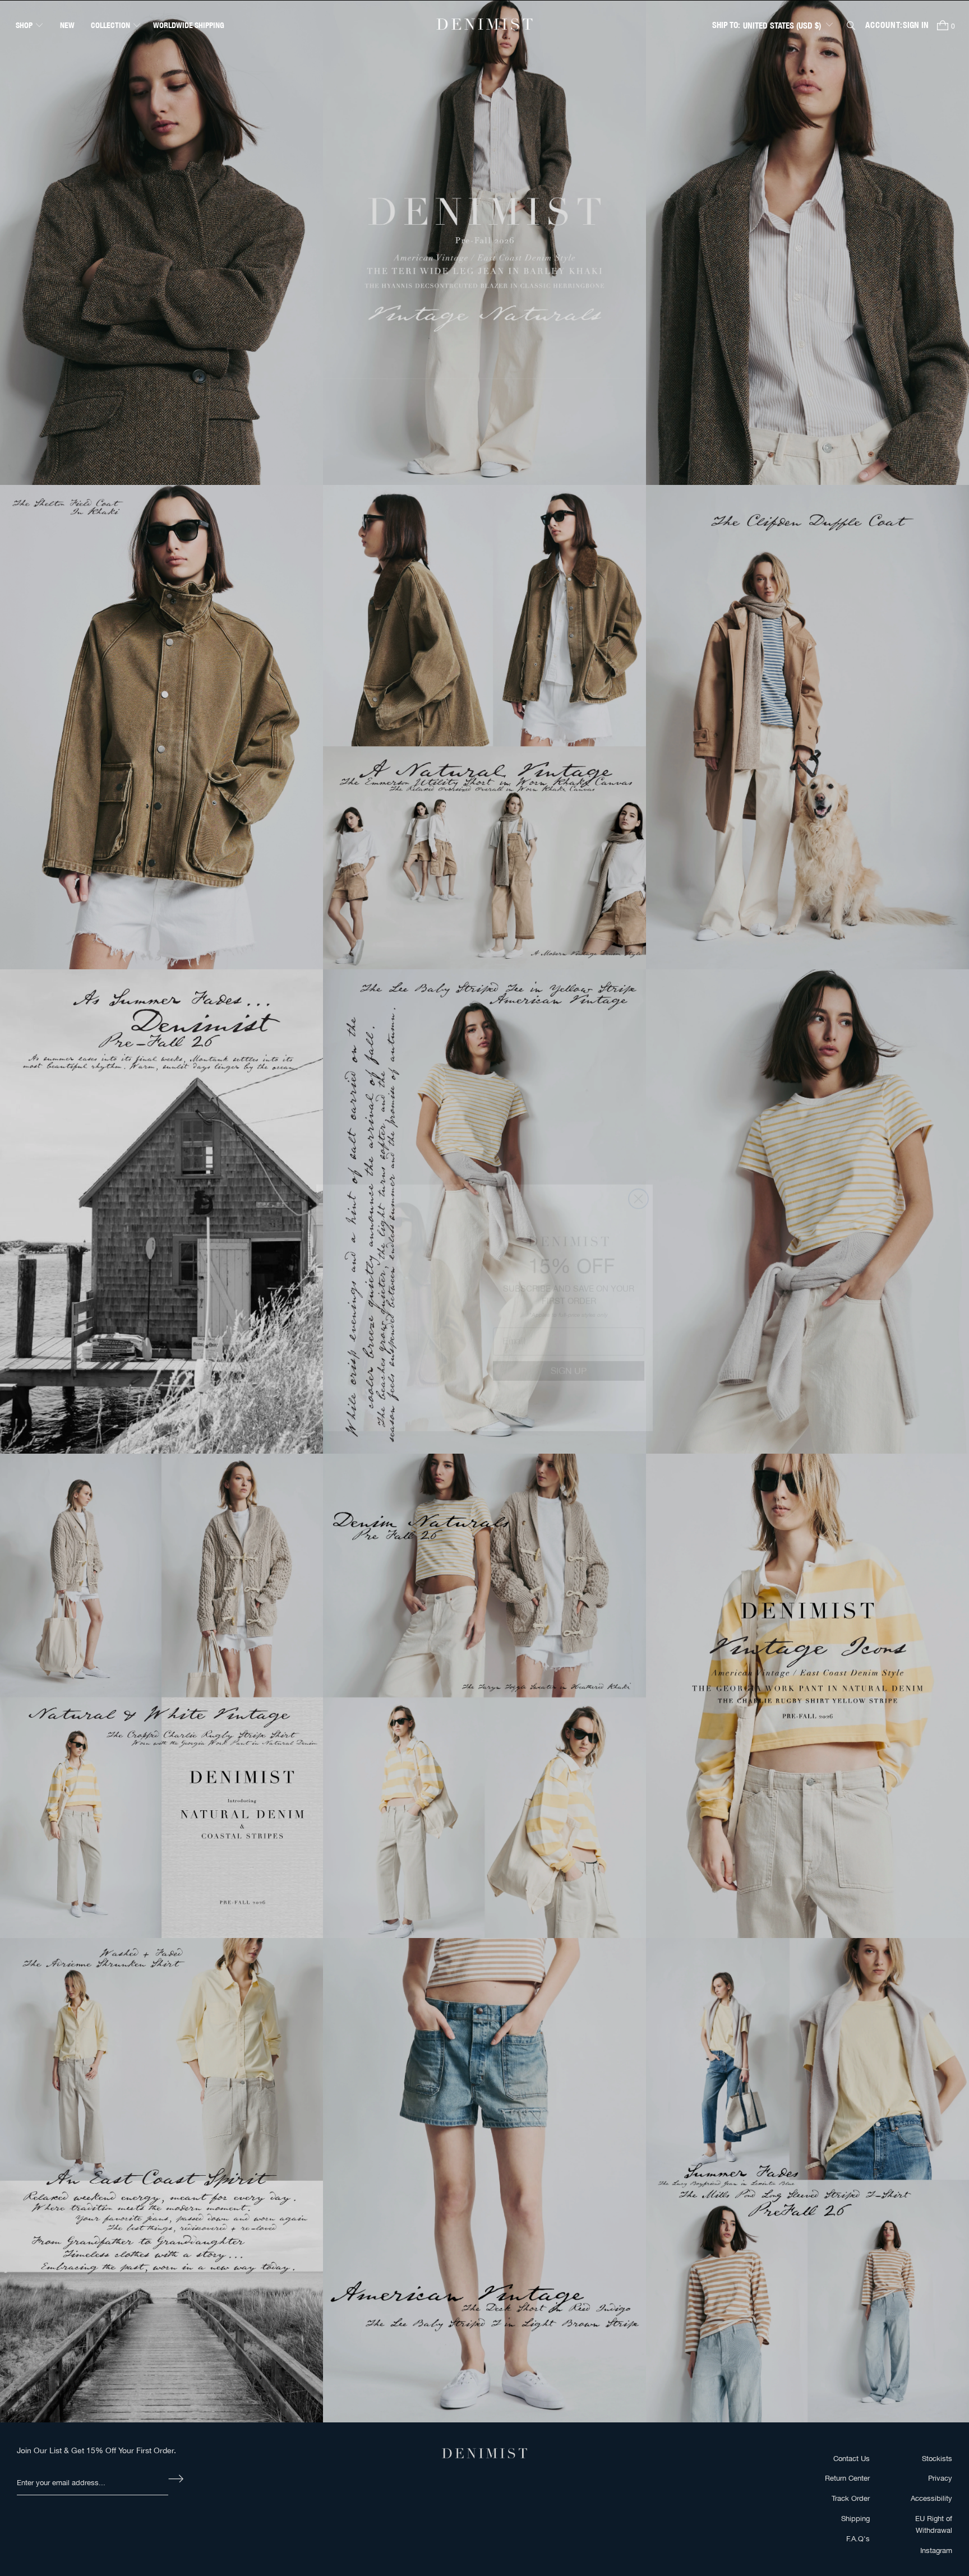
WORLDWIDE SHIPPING (189, 25)
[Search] (851, 26)
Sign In (916, 25)
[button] (30, 25)
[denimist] (484, 25)
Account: (884, 25)
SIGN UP (569, 1351)
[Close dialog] (638, 1179)
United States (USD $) (782, 26)
